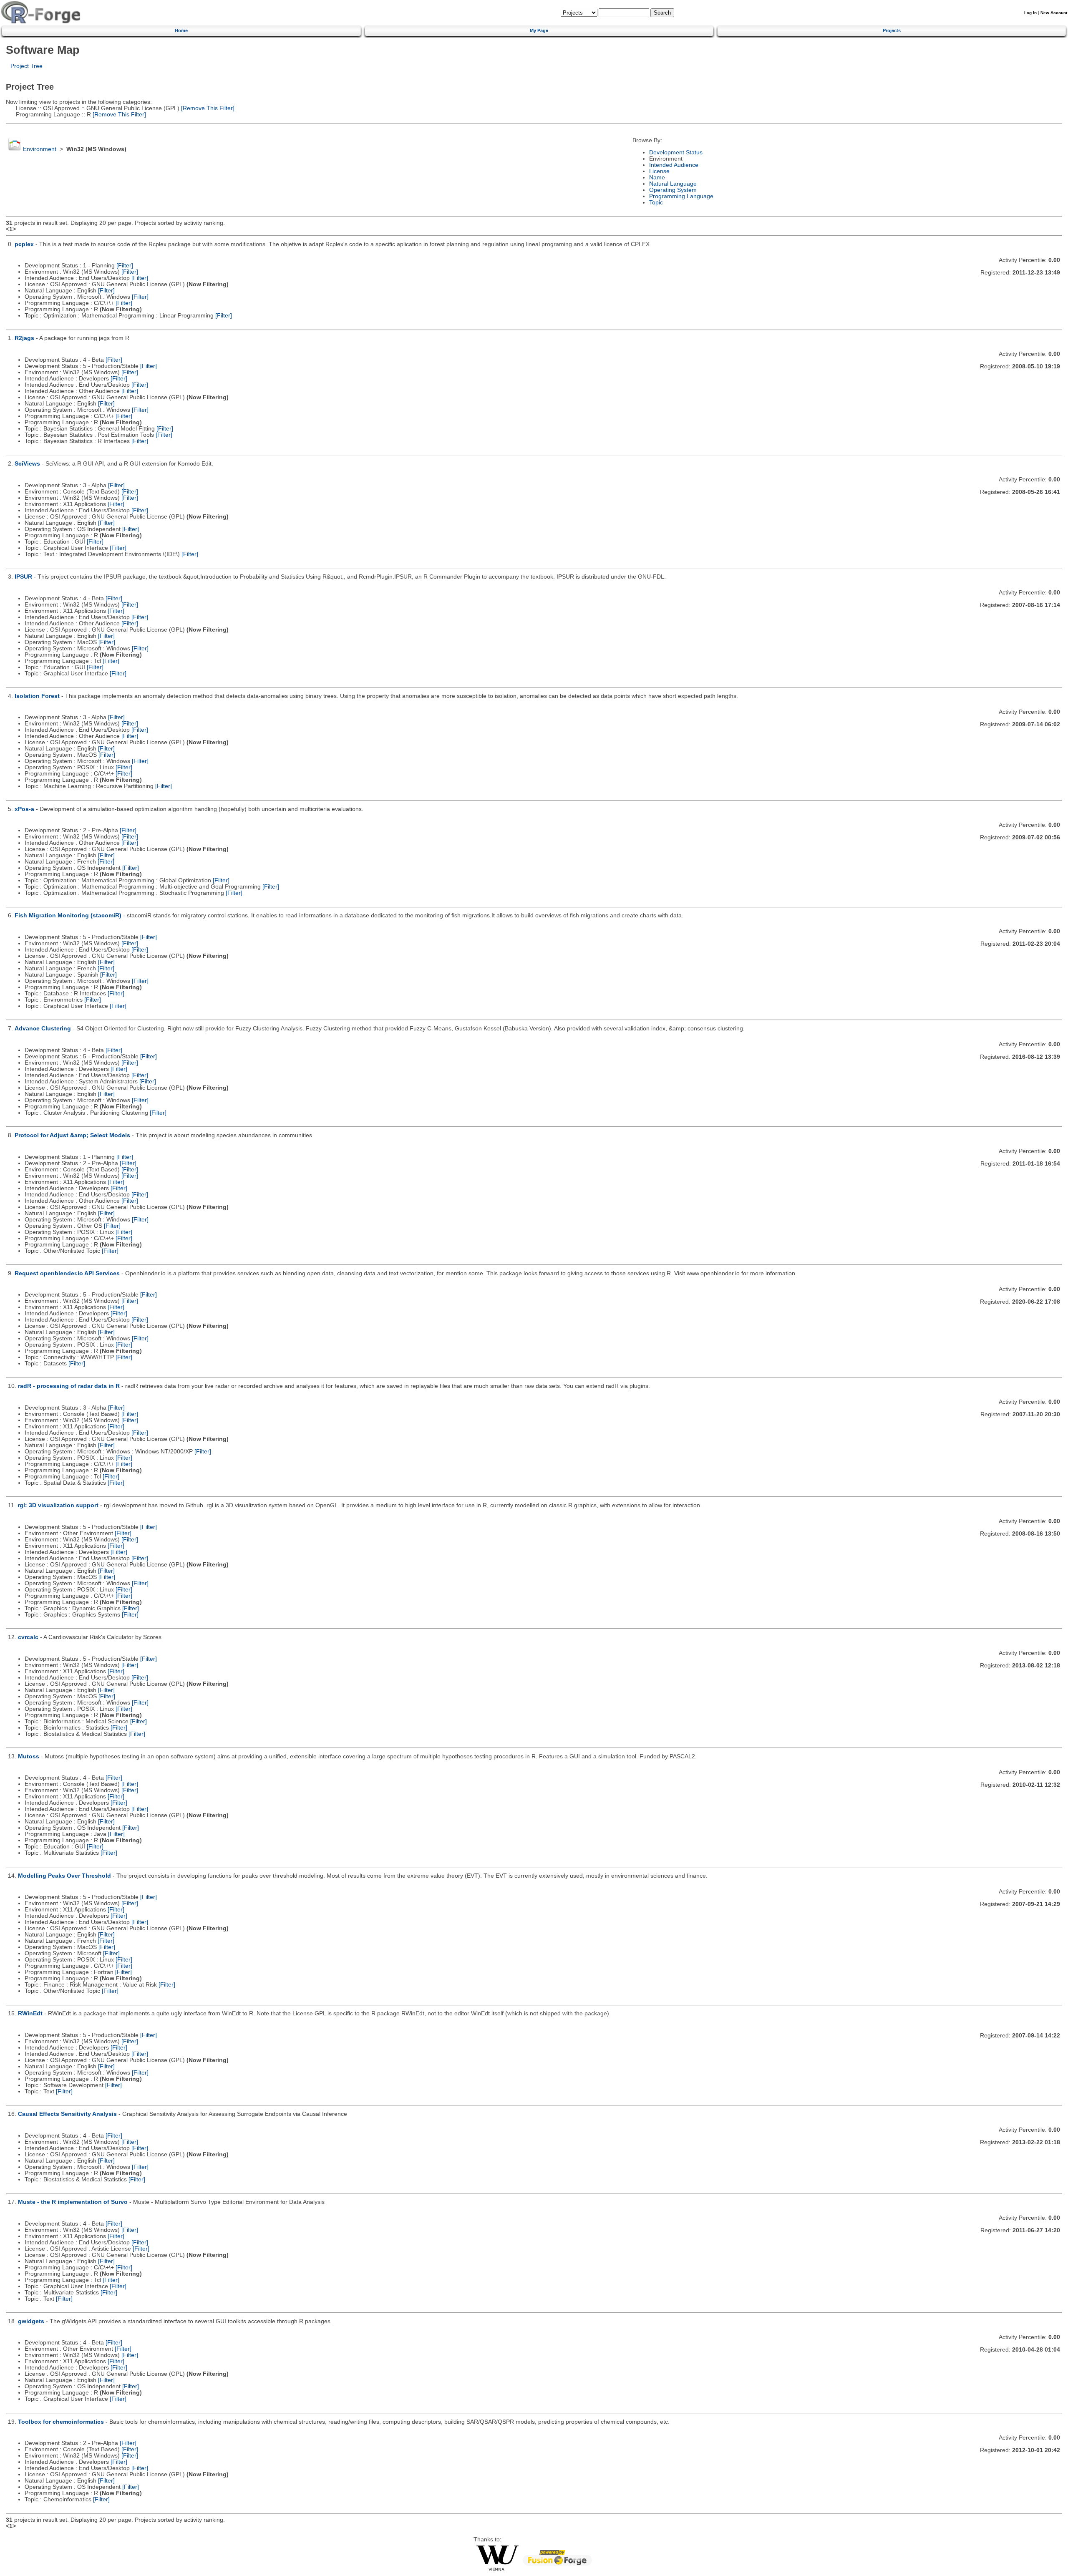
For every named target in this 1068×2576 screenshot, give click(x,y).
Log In (1030, 13)
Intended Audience (674, 165)
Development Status (676, 152)
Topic (656, 203)
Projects (892, 30)
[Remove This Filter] (207, 108)
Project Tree (26, 66)
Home (181, 30)
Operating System (673, 190)
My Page (539, 30)
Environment (40, 149)
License (659, 171)
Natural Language (673, 184)
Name (657, 178)
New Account (1054, 13)
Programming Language (681, 196)
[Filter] (125, 266)
